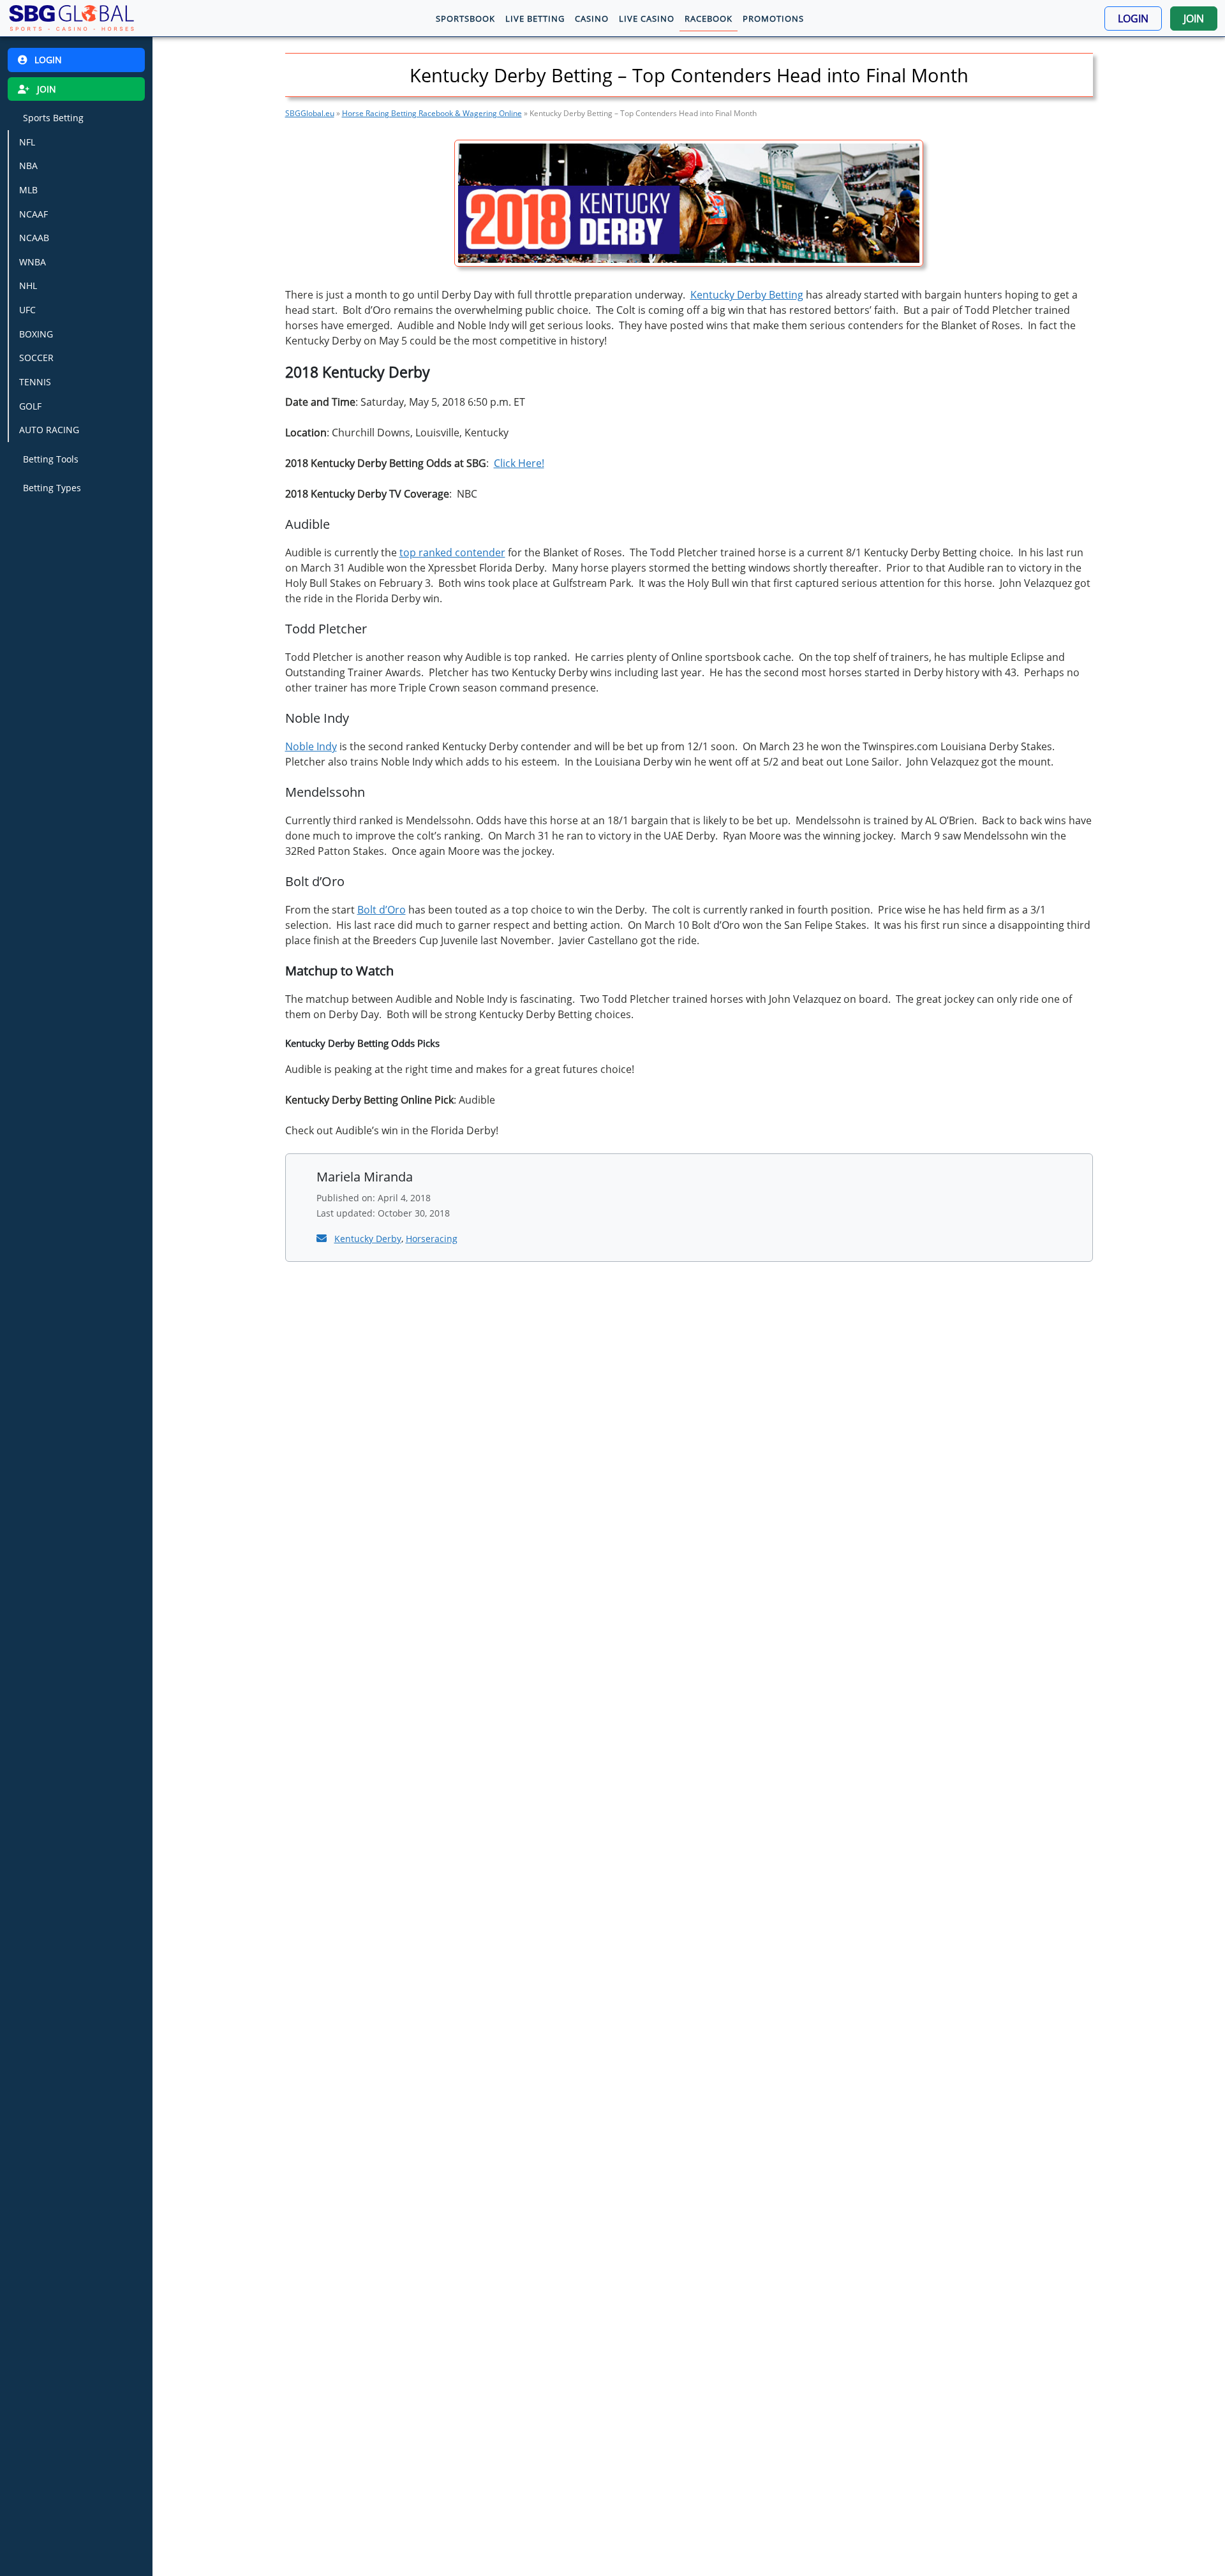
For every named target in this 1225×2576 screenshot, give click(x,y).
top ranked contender (452, 552)
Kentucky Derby (368, 1239)
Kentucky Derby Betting (747, 295)
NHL (28, 285)
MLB (28, 190)
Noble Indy (311, 746)
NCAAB (34, 238)
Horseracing (432, 1239)
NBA (28, 166)
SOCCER (36, 358)
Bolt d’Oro (382, 910)
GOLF (30, 406)
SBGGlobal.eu (310, 113)
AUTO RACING (49, 430)
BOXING (36, 334)
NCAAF (33, 214)
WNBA (33, 262)
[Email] (323, 1238)
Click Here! (519, 463)
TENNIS (35, 382)
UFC (27, 310)
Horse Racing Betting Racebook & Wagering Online (432, 113)
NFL (27, 142)
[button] (1133, 19)
